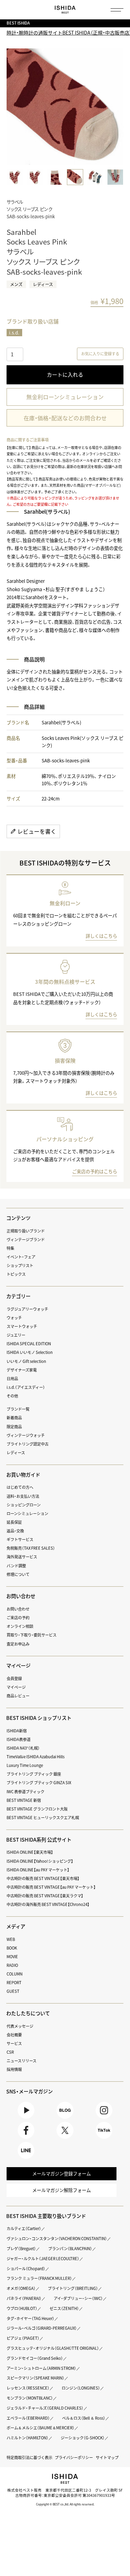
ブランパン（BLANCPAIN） (70, 2249)
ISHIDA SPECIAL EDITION (29, 1344)
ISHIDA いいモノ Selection (30, 1352)
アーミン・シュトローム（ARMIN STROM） (41, 2368)
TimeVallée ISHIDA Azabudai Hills (36, 1757)
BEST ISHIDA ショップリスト (39, 1718)
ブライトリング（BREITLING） (73, 2288)
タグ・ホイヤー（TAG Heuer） (31, 2318)
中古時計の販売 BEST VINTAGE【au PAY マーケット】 (51, 1887)
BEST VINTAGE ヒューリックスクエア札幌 (43, 1818)
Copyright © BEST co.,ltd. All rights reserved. (65, 2504)
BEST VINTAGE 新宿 (24, 1800)
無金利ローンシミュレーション (65, 397)
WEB (11, 1939)
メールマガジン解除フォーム (62, 2190)
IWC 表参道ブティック (25, 1792)
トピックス (16, 1274)
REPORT (14, 1983)
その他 (12, 1396)
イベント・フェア (21, 1257)
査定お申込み (18, 1644)
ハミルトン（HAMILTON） (28, 2438)
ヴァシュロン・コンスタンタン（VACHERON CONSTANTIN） (57, 2239)
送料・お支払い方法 (23, 1496)
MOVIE (12, 1957)
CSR (10, 2052)
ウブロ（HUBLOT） (22, 2308)
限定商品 (14, 1427)
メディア (16, 1926)
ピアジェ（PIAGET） (23, 2338)
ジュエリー (16, 1335)
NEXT (117, 107)
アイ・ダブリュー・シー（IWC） (78, 2298)
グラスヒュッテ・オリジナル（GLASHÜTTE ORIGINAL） (53, 2348)
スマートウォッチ (22, 1326)
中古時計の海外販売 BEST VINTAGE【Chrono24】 (48, 1904)
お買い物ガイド (23, 1475)
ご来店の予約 (18, 1618)
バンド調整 (16, 1566)
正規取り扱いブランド (26, 1231)
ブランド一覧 (18, 1409)
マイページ (18, 1666)
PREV (13, 107)
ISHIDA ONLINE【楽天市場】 (30, 1852)
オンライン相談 (20, 1626)
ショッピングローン (24, 1505)
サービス (14, 2043)
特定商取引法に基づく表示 (29, 2458)
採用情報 (14, 2069)
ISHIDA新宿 (17, 1731)
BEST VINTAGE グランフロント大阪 (37, 1809)
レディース (16, 1453)
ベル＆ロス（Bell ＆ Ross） (84, 2418)
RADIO (12, 1965)
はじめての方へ (20, 1487)
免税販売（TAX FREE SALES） (31, 1548)
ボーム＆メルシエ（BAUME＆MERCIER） (41, 2428)
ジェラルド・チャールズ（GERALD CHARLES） (45, 2408)
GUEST (13, 1991)
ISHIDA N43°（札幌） (23, 1748)
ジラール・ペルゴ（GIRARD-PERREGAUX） (42, 2328)
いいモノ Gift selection (26, 1361)
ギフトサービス (20, 1539)
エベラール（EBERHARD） (28, 2418)
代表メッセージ (20, 2026)
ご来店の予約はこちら (95, 1171)
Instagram (104, 2119)
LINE (26, 2159)
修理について (18, 1574)
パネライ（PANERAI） (24, 2298)
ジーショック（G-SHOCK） (83, 2438)
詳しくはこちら (101, 936)
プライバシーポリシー (74, 2458)
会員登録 (14, 1679)
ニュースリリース (21, 2061)
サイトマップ (107, 2458)
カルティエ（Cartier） (24, 2229)
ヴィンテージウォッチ (26, 1435)
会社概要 (14, 2035)
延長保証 (14, 1522)
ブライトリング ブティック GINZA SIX (39, 1783)
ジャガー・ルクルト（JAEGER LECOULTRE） (43, 2259)
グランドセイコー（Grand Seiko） (35, 2358)
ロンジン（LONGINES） (81, 2388)
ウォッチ (14, 1318)
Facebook (26, 2139)
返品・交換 (15, 1531)
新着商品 (14, 1418)
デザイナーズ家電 (22, 1370)
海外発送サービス (22, 1557)
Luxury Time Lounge (25, 1765)
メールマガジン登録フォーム (62, 2174)
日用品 (12, 1379)
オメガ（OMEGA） (21, 2288)
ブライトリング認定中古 (28, 1444)
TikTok (104, 2139)
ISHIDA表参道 (19, 1739)
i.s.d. (14, 333)
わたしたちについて (28, 2013)
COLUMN (15, 1974)
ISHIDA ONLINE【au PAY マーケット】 (38, 1870)
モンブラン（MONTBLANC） (30, 2398)
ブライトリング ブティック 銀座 (34, 1774)
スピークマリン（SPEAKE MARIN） (36, 2378)
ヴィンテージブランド (26, 1240)
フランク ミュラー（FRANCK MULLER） (39, 2278)
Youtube (26, 2119)
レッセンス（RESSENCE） (28, 2388)
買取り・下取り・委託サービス (32, 1635)
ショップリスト (20, 1266)
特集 (10, 1248)
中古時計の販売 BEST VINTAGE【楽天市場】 (43, 1878)
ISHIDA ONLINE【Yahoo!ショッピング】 (40, 1861)
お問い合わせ (18, 1609)
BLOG (65, 2119)
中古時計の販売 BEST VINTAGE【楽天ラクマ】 (45, 1896)
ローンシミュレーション (27, 1514)
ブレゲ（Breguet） (21, 2249)
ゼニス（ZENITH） (64, 2308)
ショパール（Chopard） (26, 2269)
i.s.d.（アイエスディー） (26, 1387)
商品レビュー (18, 1696)
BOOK (12, 1948)
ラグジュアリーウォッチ (27, 1309)
